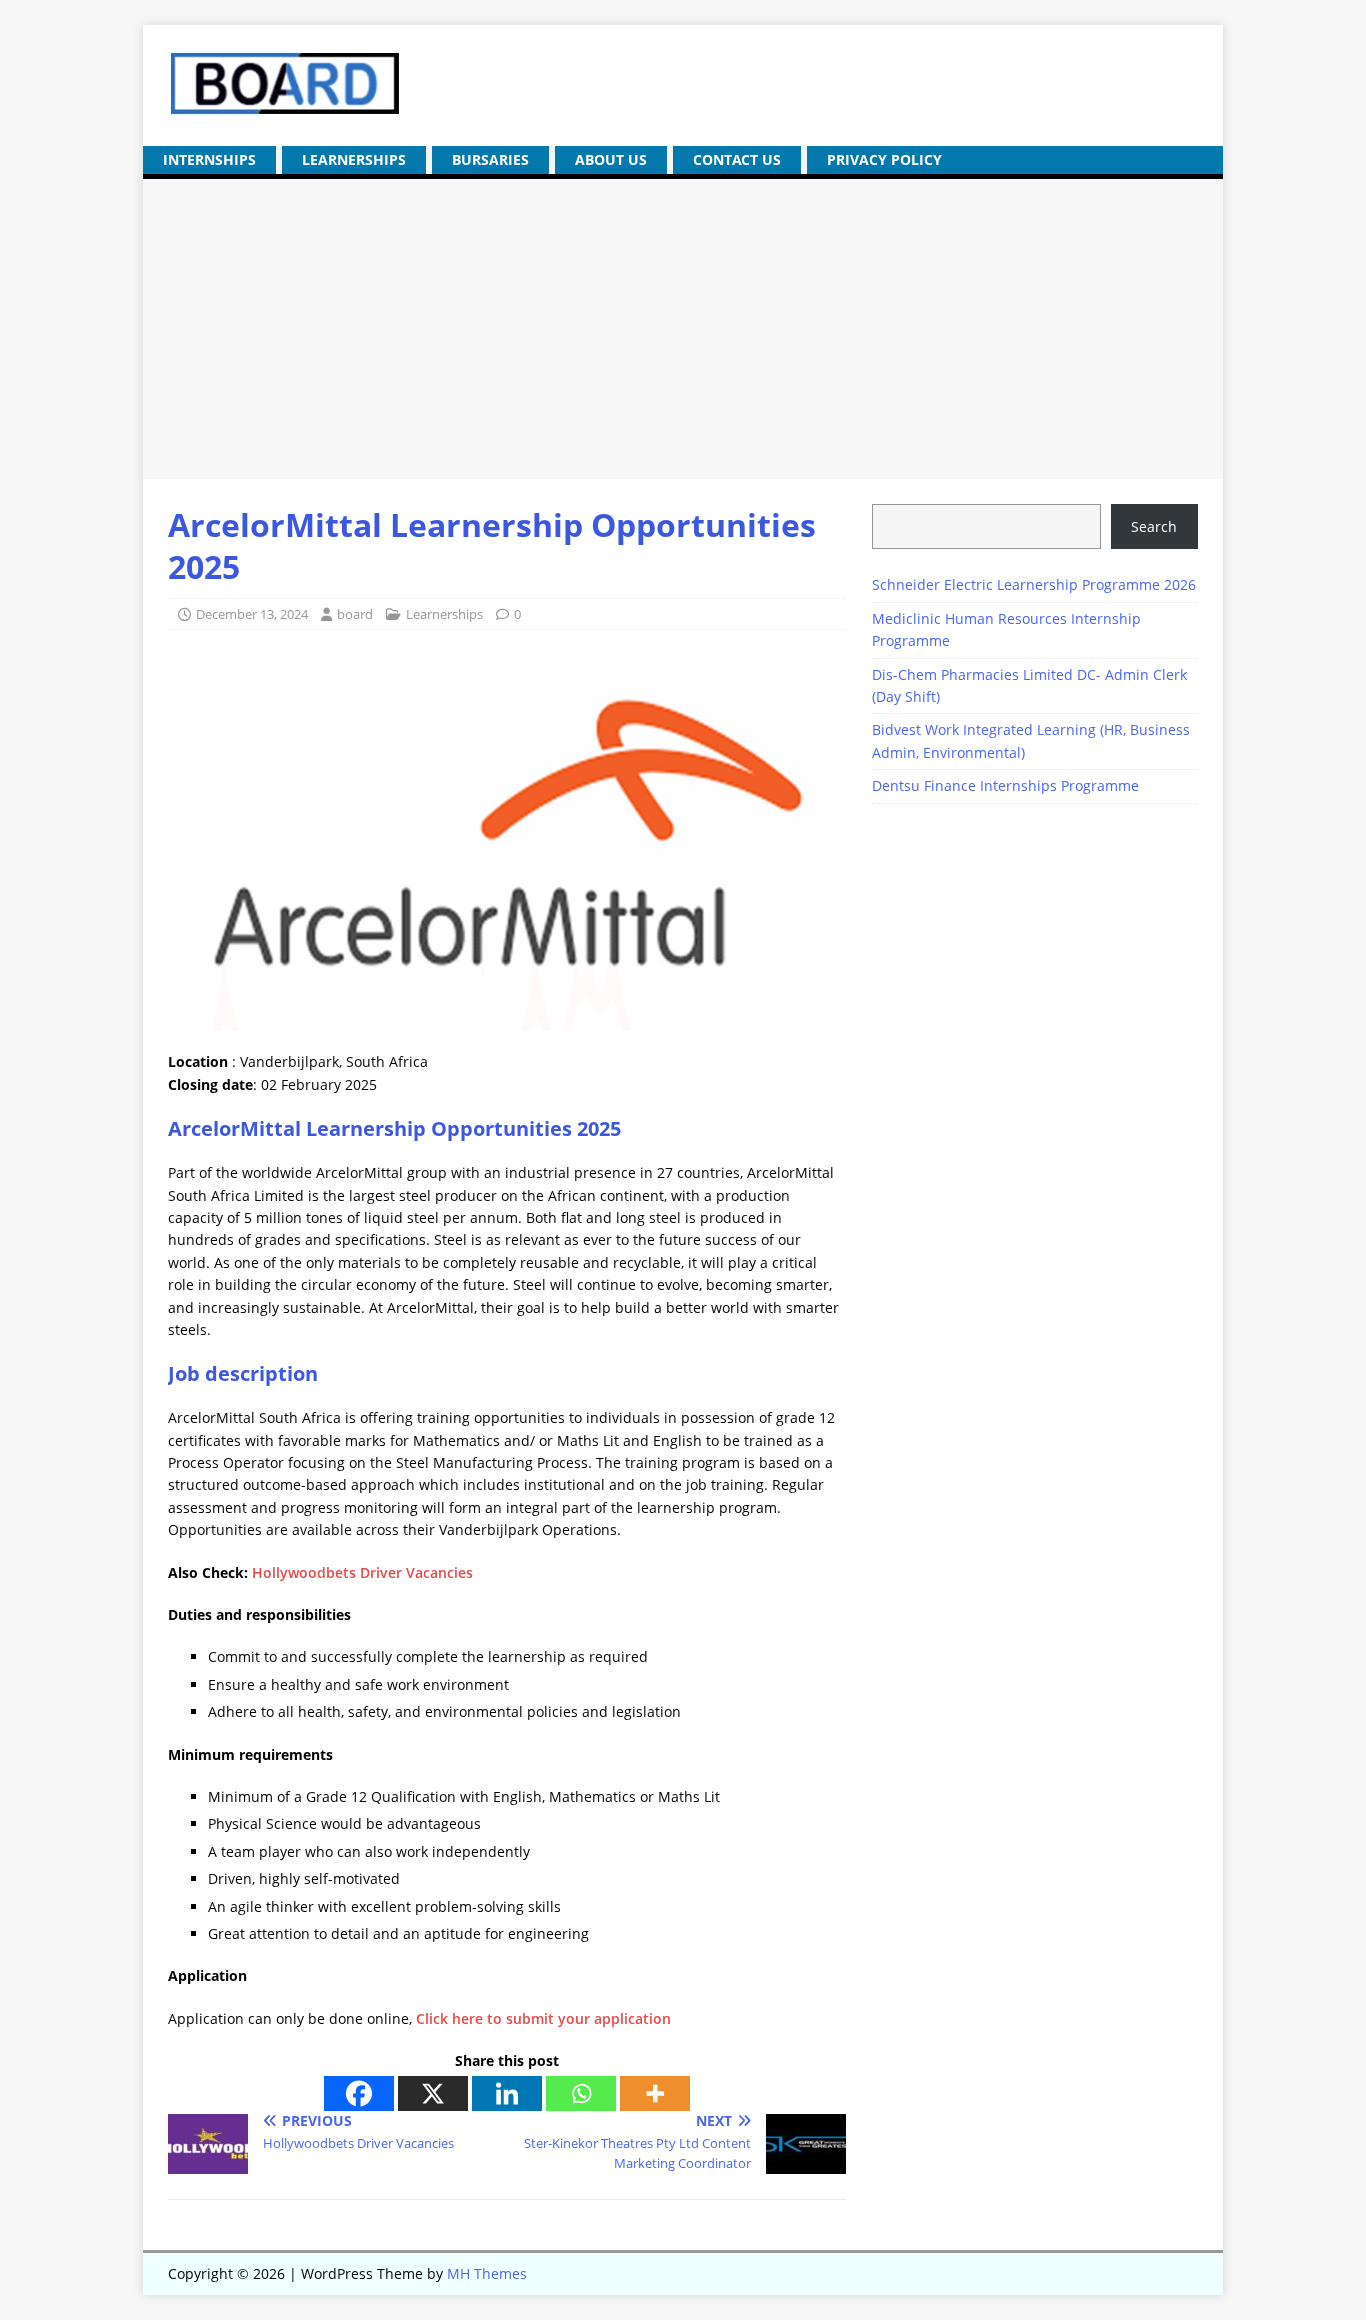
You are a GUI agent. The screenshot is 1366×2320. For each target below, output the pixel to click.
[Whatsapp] (581, 2093)
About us (611, 159)
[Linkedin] (507, 2093)
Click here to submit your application (543, 2018)
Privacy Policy (884, 159)
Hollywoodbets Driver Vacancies (362, 1572)
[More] (655, 2093)
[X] (433, 2093)
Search (1154, 526)
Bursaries (490, 159)
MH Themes (487, 2273)
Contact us (737, 159)
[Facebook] (359, 2093)
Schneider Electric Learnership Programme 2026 (1034, 584)
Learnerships (354, 159)
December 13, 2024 (252, 614)
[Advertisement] (683, 329)
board (355, 614)
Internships (209, 159)
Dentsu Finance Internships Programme (1005, 785)
